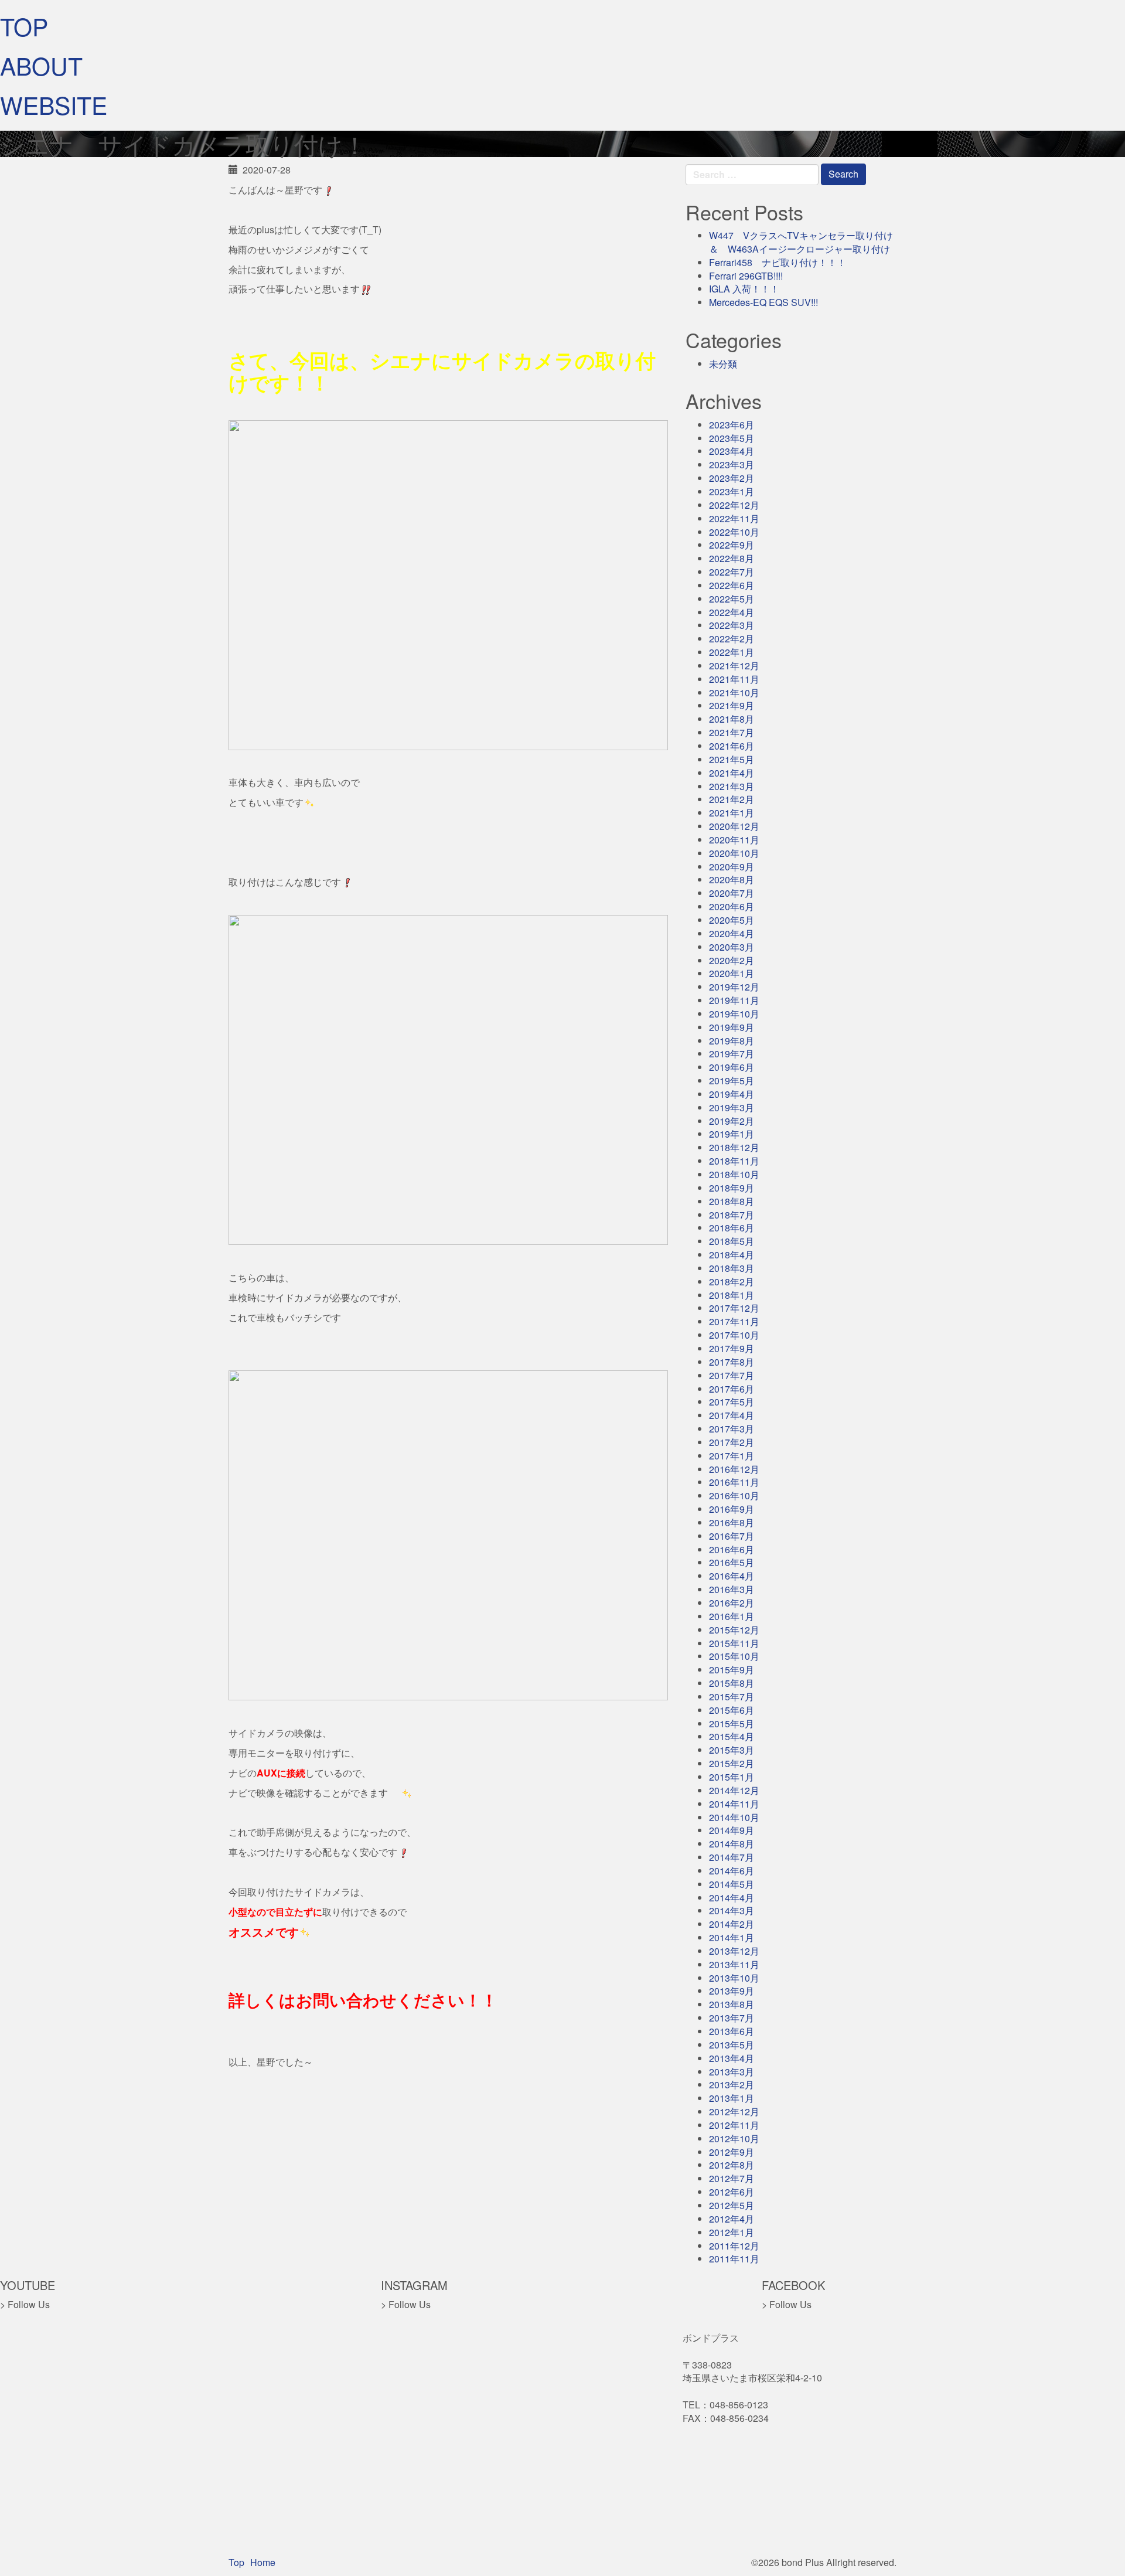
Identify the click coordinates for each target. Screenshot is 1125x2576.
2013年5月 (732, 2045)
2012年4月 (732, 2219)
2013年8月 (732, 2004)
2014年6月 (732, 1871)
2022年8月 (732, 558)
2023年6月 (732, 425)
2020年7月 (732, 893)
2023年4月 (732, 451)
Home (263, 2562)
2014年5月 (732, 1884)
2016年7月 (732, 1536)
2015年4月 (732, 1736)
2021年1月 (732, 813)
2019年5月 (732, 1081)
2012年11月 (734, 2125)
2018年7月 (732, 1215)
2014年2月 (732, 1924)
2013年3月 (732, 2072)
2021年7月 (732, 732)
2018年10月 (734, 1174)
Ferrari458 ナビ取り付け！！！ (778, 262)
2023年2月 (732, 478)
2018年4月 (732, 1255)
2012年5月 (732, 2205)
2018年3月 (732, 1268)
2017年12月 (734, 1308)
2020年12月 (734, 826)
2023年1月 (732, 491)
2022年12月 (734, 505)
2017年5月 (732, 1402)
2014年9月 (732, 1830)
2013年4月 (732, 2058)
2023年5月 (732, 438)
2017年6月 (732, 1389)
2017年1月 (732, 1456)
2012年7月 (732, 2178)
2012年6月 (732, 2192)
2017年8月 (732, 1362)
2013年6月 (732, 2031)
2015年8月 (732, 1683)
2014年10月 (734, 1817)
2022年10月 (734, 532)
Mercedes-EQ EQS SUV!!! (763, 302)
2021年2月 (732, 799)
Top (236, 2562)
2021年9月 (732, 705)
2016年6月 (732, 1549)
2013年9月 (732, 1991)
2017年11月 (734, 1321)
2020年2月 (732, 960)
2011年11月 (734, 2259)
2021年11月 (734, 679)
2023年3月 (732, 465)
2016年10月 (734, 1495)
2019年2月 (732, 1121)
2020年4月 (732, 933)
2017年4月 (732, 1415)
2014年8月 (732, 1844)
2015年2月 (732, 1763)
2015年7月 (732, 1697)
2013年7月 (732, 2018)
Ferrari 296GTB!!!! (746, 276)
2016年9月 (732, 1509)
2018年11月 (734, 1161)
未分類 (723, 364)
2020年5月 (732, 920)
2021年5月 (732, 759)
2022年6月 (732, 585)
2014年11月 (734, 1804)
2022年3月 (732, 625)
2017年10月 (734, 1335)
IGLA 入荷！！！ (744, 289)
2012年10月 (734, 2138)
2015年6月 (732, 1710)
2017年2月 (732, 1442)
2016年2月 (732, 1603)
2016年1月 (732, 1616)
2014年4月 (732, 1898)
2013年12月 (734, 1951)
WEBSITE (54, 105)
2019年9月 (732, 1027)
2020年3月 (732, 947)
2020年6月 (732, 906)
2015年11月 (734, 1643)
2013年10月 (734, 1978)
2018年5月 (732, 1241)
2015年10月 (734, 1656)
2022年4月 (732, 612)
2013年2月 (732, 2085)
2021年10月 (734, 693)
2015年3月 (732, 1750)
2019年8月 (732, 1041)
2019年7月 (732, 1054)
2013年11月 (734, 1964)
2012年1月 (732, 2232)
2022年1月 (732, 652)
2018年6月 (732, 1228)
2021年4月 (732, 773)
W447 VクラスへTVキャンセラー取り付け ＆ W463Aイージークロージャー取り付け (806, 242)
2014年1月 (732, 1937)
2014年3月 (732, 1910)
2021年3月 (732, 786)
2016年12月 (734, 1469)
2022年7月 (732, 572)
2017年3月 (732, 1429)
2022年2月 (732, 639)
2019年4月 (732, 1094)
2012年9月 (732, 2152)
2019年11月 (734, 1000)
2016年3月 (732, 1589)
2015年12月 (734, 1630)
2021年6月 (732, 746)
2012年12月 (734, 2111)
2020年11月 (734, 840)
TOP (24, 26)
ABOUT (41, 65)
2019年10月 (734, 1014)
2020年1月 (732, 973)
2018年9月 (732, 1188)
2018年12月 (734, 1147)
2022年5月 (732, 599)
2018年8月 (732, 1201)
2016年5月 (732, 1562)
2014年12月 (734, 1790)
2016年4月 (732, 1576)
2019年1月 (732, 1134)
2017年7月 (732, 1375)
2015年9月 (732, 1670)
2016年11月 (734, 1482)
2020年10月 (734, 853)
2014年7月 (732, 1857)
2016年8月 (732, 1522)
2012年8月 (732, 2165)
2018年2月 (732, 1282)
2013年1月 (732, 2098)
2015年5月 (732, 1723)
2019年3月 (732, 1107)
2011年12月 (734, 2246)
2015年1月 (732, 1777)
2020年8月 (732, 879)
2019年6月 (732, 1067)
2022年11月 (734, 518)
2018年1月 (732, 1295)
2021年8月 (732, 719)
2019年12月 (734, 987)
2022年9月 (732, 545)
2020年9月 (732, 867)
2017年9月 (732, 1348)
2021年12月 (734, 666)
